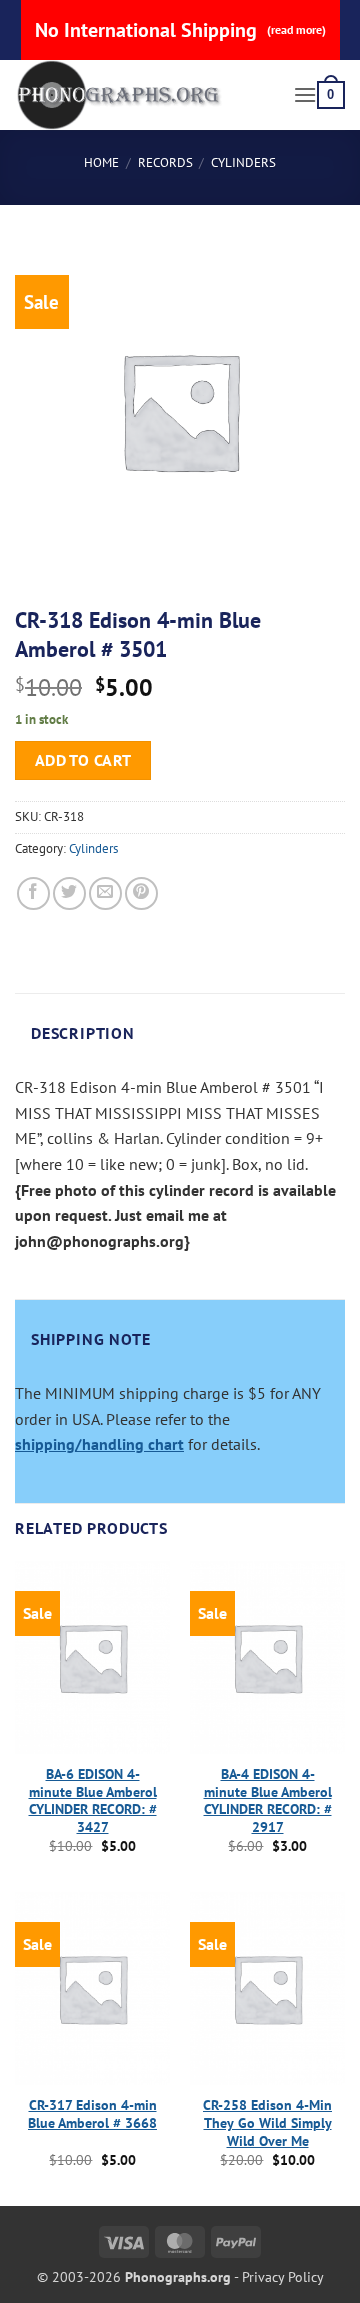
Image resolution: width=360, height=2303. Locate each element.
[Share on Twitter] (69, 893)
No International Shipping (180, 30)
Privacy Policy (283, 2276)
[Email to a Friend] (105, 893)
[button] (305, 94)
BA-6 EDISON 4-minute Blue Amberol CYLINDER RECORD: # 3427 (93, 1801)
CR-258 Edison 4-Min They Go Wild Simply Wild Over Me (267, 2123)
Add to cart (83, 760)
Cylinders (243, 162)
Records (165, 162)
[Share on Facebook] (33, 893)
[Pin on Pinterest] (141, 893)
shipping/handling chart (99, 1444)
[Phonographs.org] (146, 95)
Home (101, 162)
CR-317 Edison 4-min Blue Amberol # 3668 (92, 2114)
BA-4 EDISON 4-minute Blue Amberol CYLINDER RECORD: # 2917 (268, 1801)
